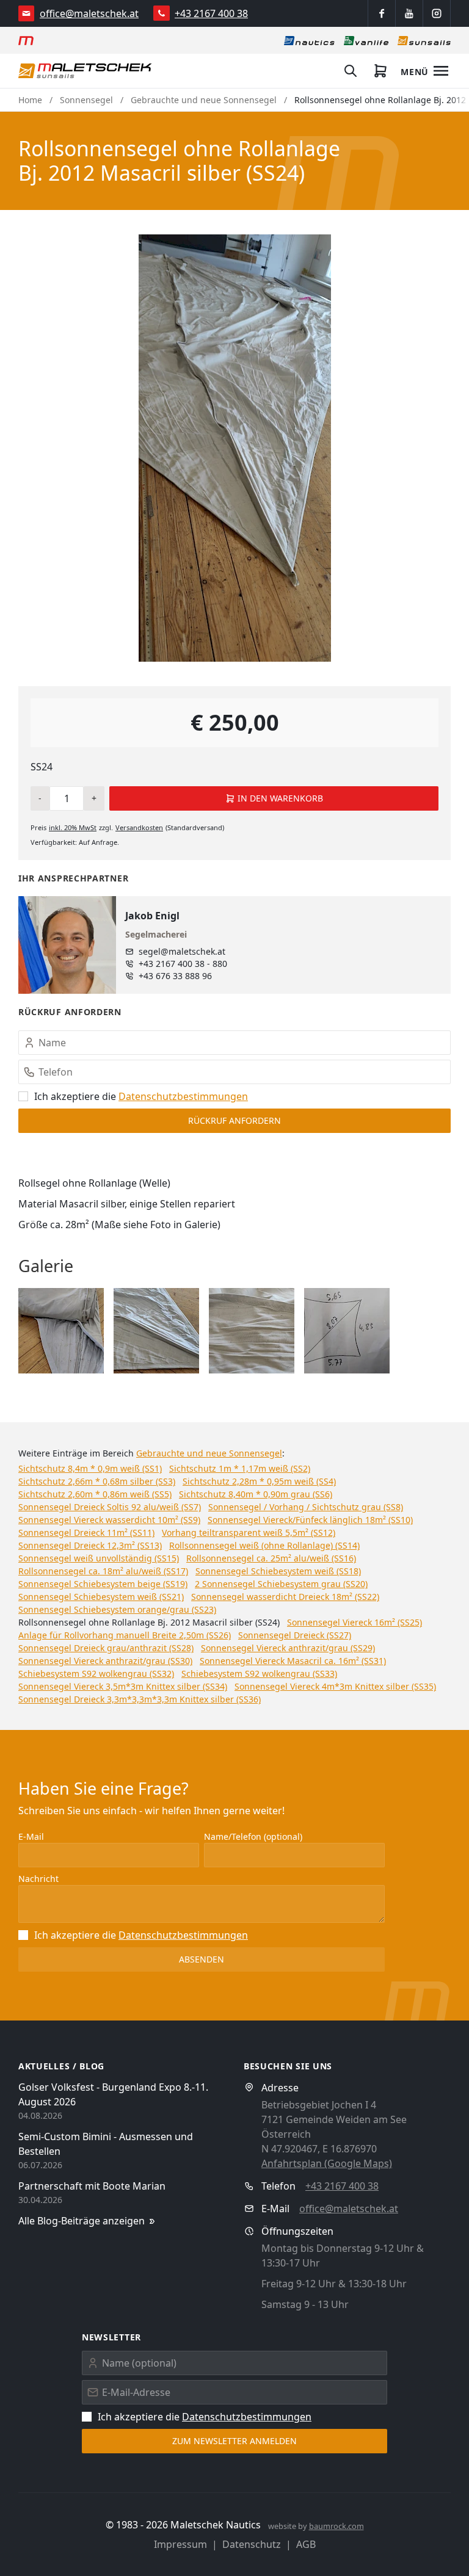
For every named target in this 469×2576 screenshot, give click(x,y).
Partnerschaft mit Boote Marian (92, 2186)
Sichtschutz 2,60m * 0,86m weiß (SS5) (95, 1494)
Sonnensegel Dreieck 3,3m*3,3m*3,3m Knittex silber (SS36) (140, 1699)
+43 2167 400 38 (211, 13)
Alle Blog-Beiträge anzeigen (82, 2221)
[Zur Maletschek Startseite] (26, 40)
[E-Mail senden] (27, 13)
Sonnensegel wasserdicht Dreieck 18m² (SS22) (285, 1597)
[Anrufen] (162, 13)
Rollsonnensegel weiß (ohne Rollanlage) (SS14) (264, 1545)
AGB (306, 2544)
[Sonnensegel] (424, 40)
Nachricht (38, 1879)
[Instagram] (437, 13)
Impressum (180, 2544)
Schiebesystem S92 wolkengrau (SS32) (96, 1673)
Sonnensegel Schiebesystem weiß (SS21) (101, 1597)
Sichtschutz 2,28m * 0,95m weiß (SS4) (259, 1481)
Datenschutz (252, 2544)
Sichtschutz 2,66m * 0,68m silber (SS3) (97, 1481)
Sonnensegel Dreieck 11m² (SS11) (86, 1532)
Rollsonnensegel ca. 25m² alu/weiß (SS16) (271, 1558)
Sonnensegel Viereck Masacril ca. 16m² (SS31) (293, 1661)
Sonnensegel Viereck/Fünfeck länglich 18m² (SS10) (310, 1520)
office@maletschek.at (89, 13)
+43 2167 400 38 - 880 (183, 964)
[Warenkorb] (380, 71)
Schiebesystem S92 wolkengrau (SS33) (259, 1673)
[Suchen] (351, 71)
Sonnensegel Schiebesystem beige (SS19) (103, 1584)
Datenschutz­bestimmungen (183, 1096)
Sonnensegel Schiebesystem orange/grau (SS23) (117, 1609)
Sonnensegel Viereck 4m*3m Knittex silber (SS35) (335, 1686)
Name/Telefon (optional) (253, 1836)
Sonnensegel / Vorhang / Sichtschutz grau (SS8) (306, 1507)
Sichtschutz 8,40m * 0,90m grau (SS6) (256, 1494)
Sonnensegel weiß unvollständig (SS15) (99, 1558)
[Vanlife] (366, 40)
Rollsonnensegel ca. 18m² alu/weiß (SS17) (103, 1571)
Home (30, 100)
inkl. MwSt (73, 827)
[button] (61, 1331)
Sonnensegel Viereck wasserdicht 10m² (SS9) (109, 1520)
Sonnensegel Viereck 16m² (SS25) (354, 1622)
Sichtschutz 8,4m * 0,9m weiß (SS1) (90, 1468)
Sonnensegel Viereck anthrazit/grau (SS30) (105, 1661)
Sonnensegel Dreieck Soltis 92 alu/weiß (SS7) (110, 1507)
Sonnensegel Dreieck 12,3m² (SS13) (90, 1545)
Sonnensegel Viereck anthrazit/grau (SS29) (288, 1648)
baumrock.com (336, 2526)
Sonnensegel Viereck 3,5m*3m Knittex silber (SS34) (123, 1686)
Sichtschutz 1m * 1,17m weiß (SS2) (240, 1468)
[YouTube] (409, 13)
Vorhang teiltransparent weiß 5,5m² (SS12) (249, 1532)
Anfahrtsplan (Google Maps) (327, 2163)
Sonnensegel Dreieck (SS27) (295, 1635)
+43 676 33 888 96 (175, 976)
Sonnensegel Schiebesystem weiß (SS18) (278, 1571)
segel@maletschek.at (182, 951)
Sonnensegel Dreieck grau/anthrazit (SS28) (106, 1648)
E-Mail (31, 1836)
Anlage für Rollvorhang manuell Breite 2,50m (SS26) (125, 1635)
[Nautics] (309, 40)
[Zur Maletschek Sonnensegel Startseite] (85, 71)
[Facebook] (382, 13)
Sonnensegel (86, 100)
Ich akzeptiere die (141, 1096)
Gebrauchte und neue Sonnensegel (204, 100)
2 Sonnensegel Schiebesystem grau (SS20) (281, 1584)
